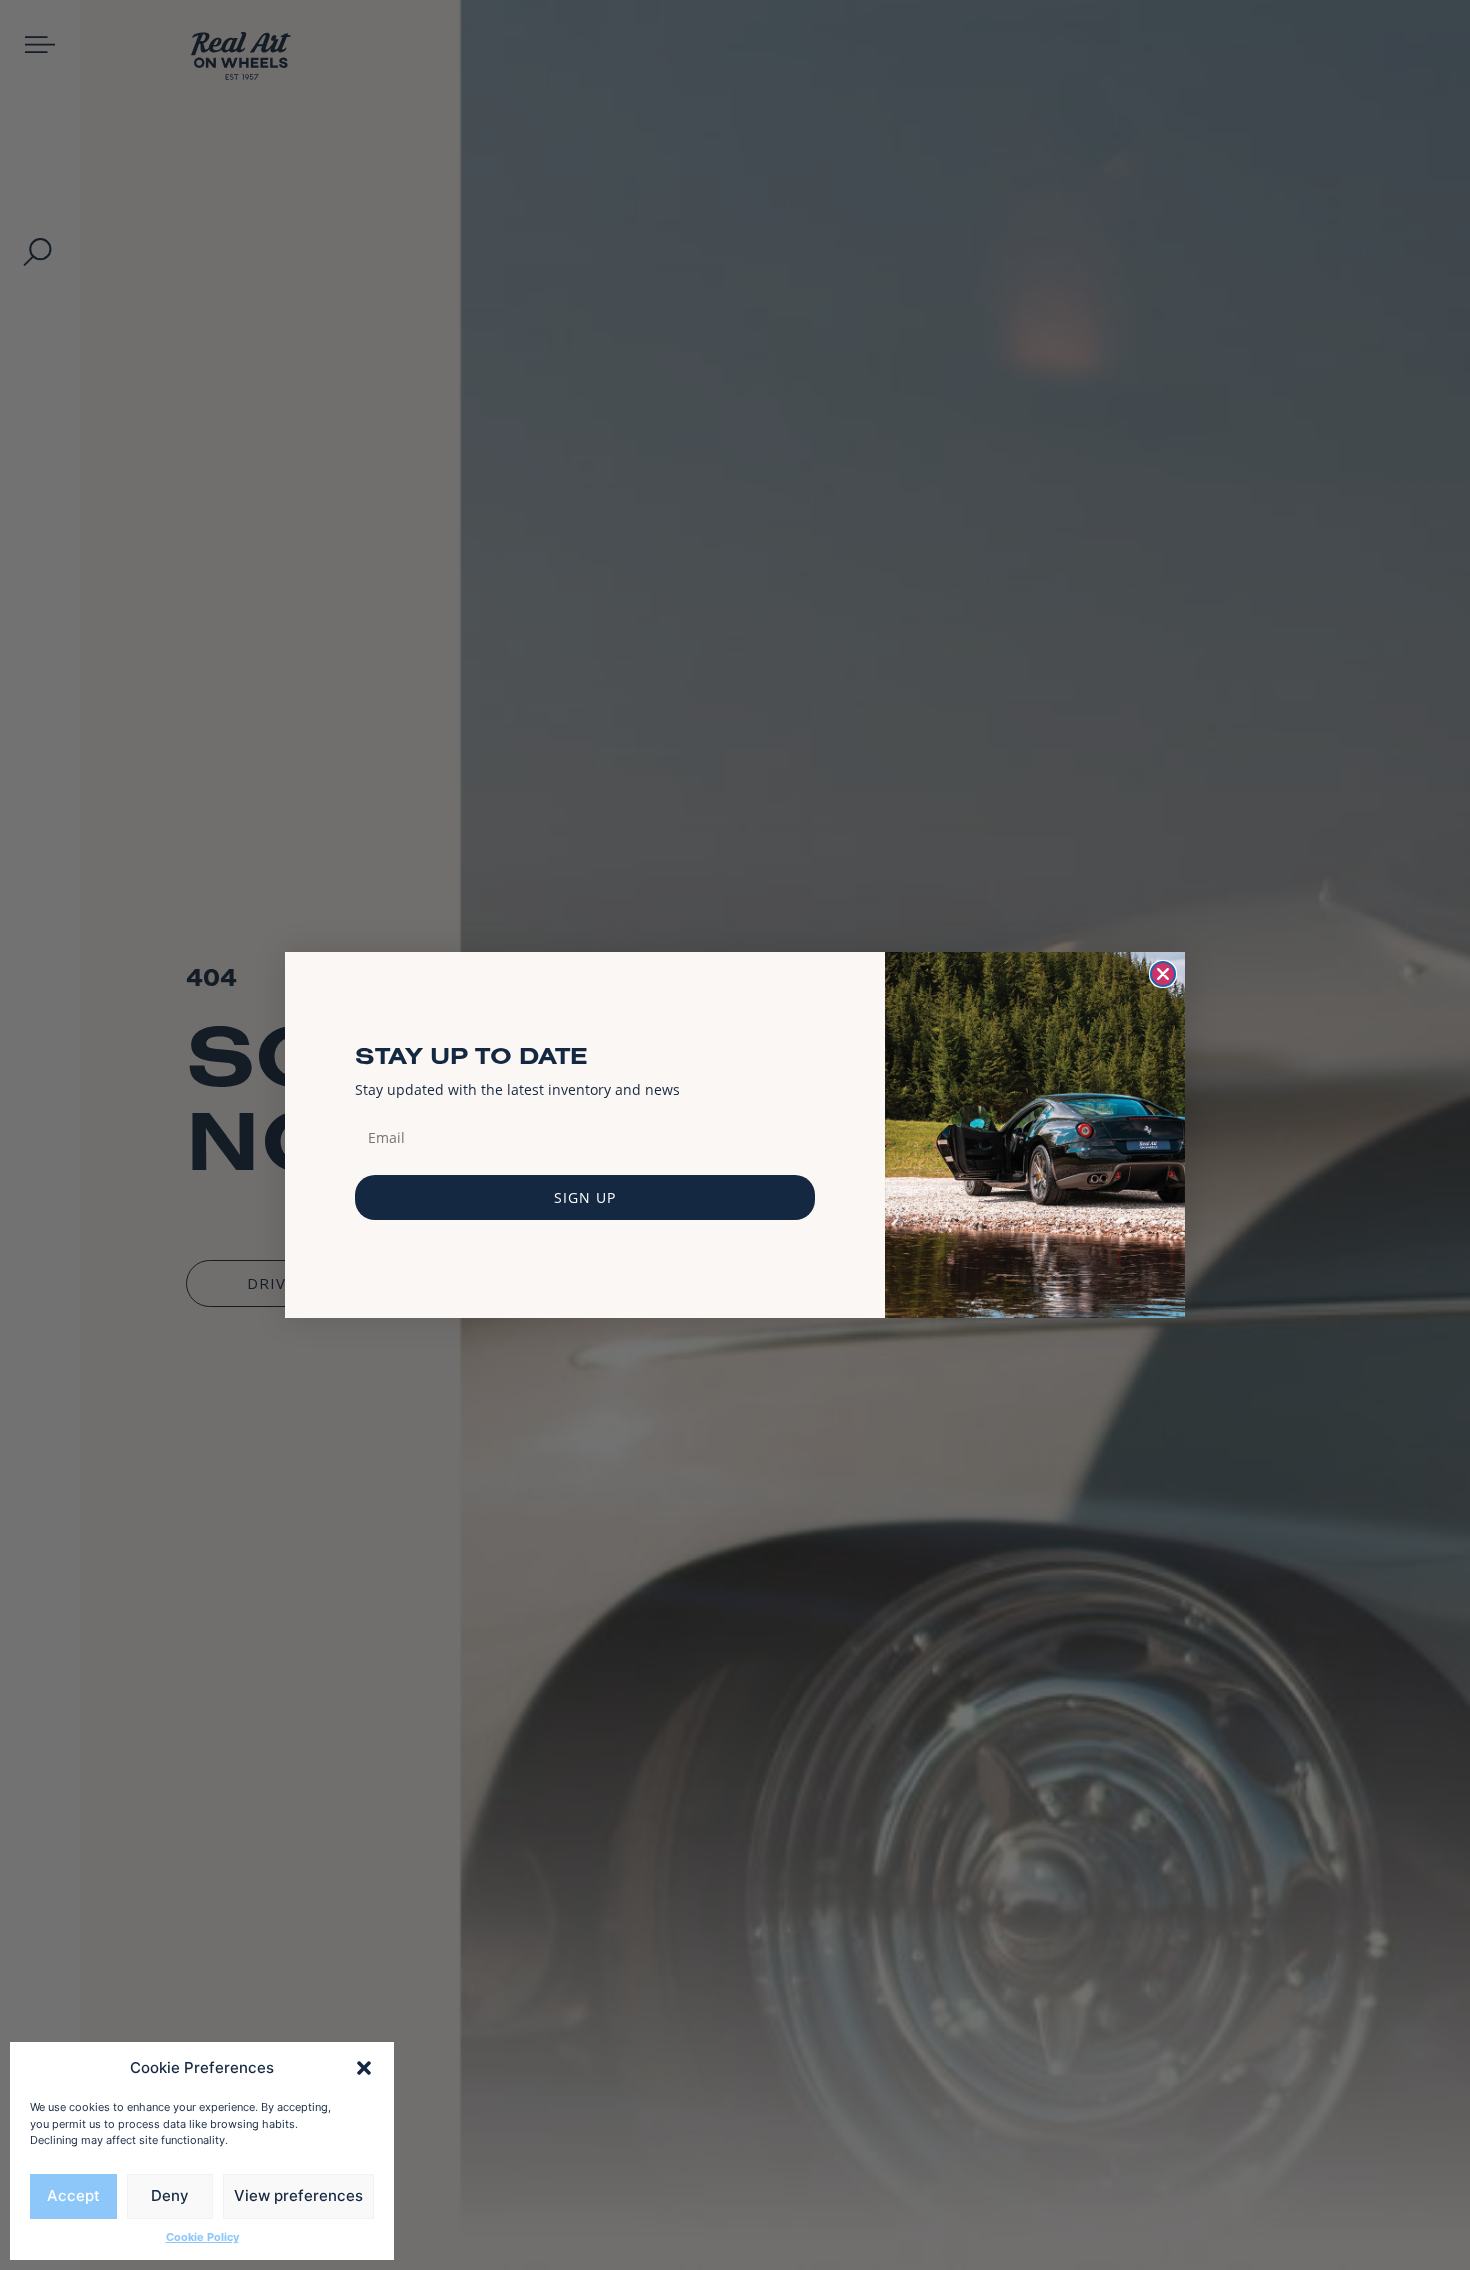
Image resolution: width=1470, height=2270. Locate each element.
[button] (364, 2068)
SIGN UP (585, 1197)
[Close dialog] (1163, 974)
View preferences (298, 2195)
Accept (73, 2195)
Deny (170, 2195)
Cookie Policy (202, 2237)
